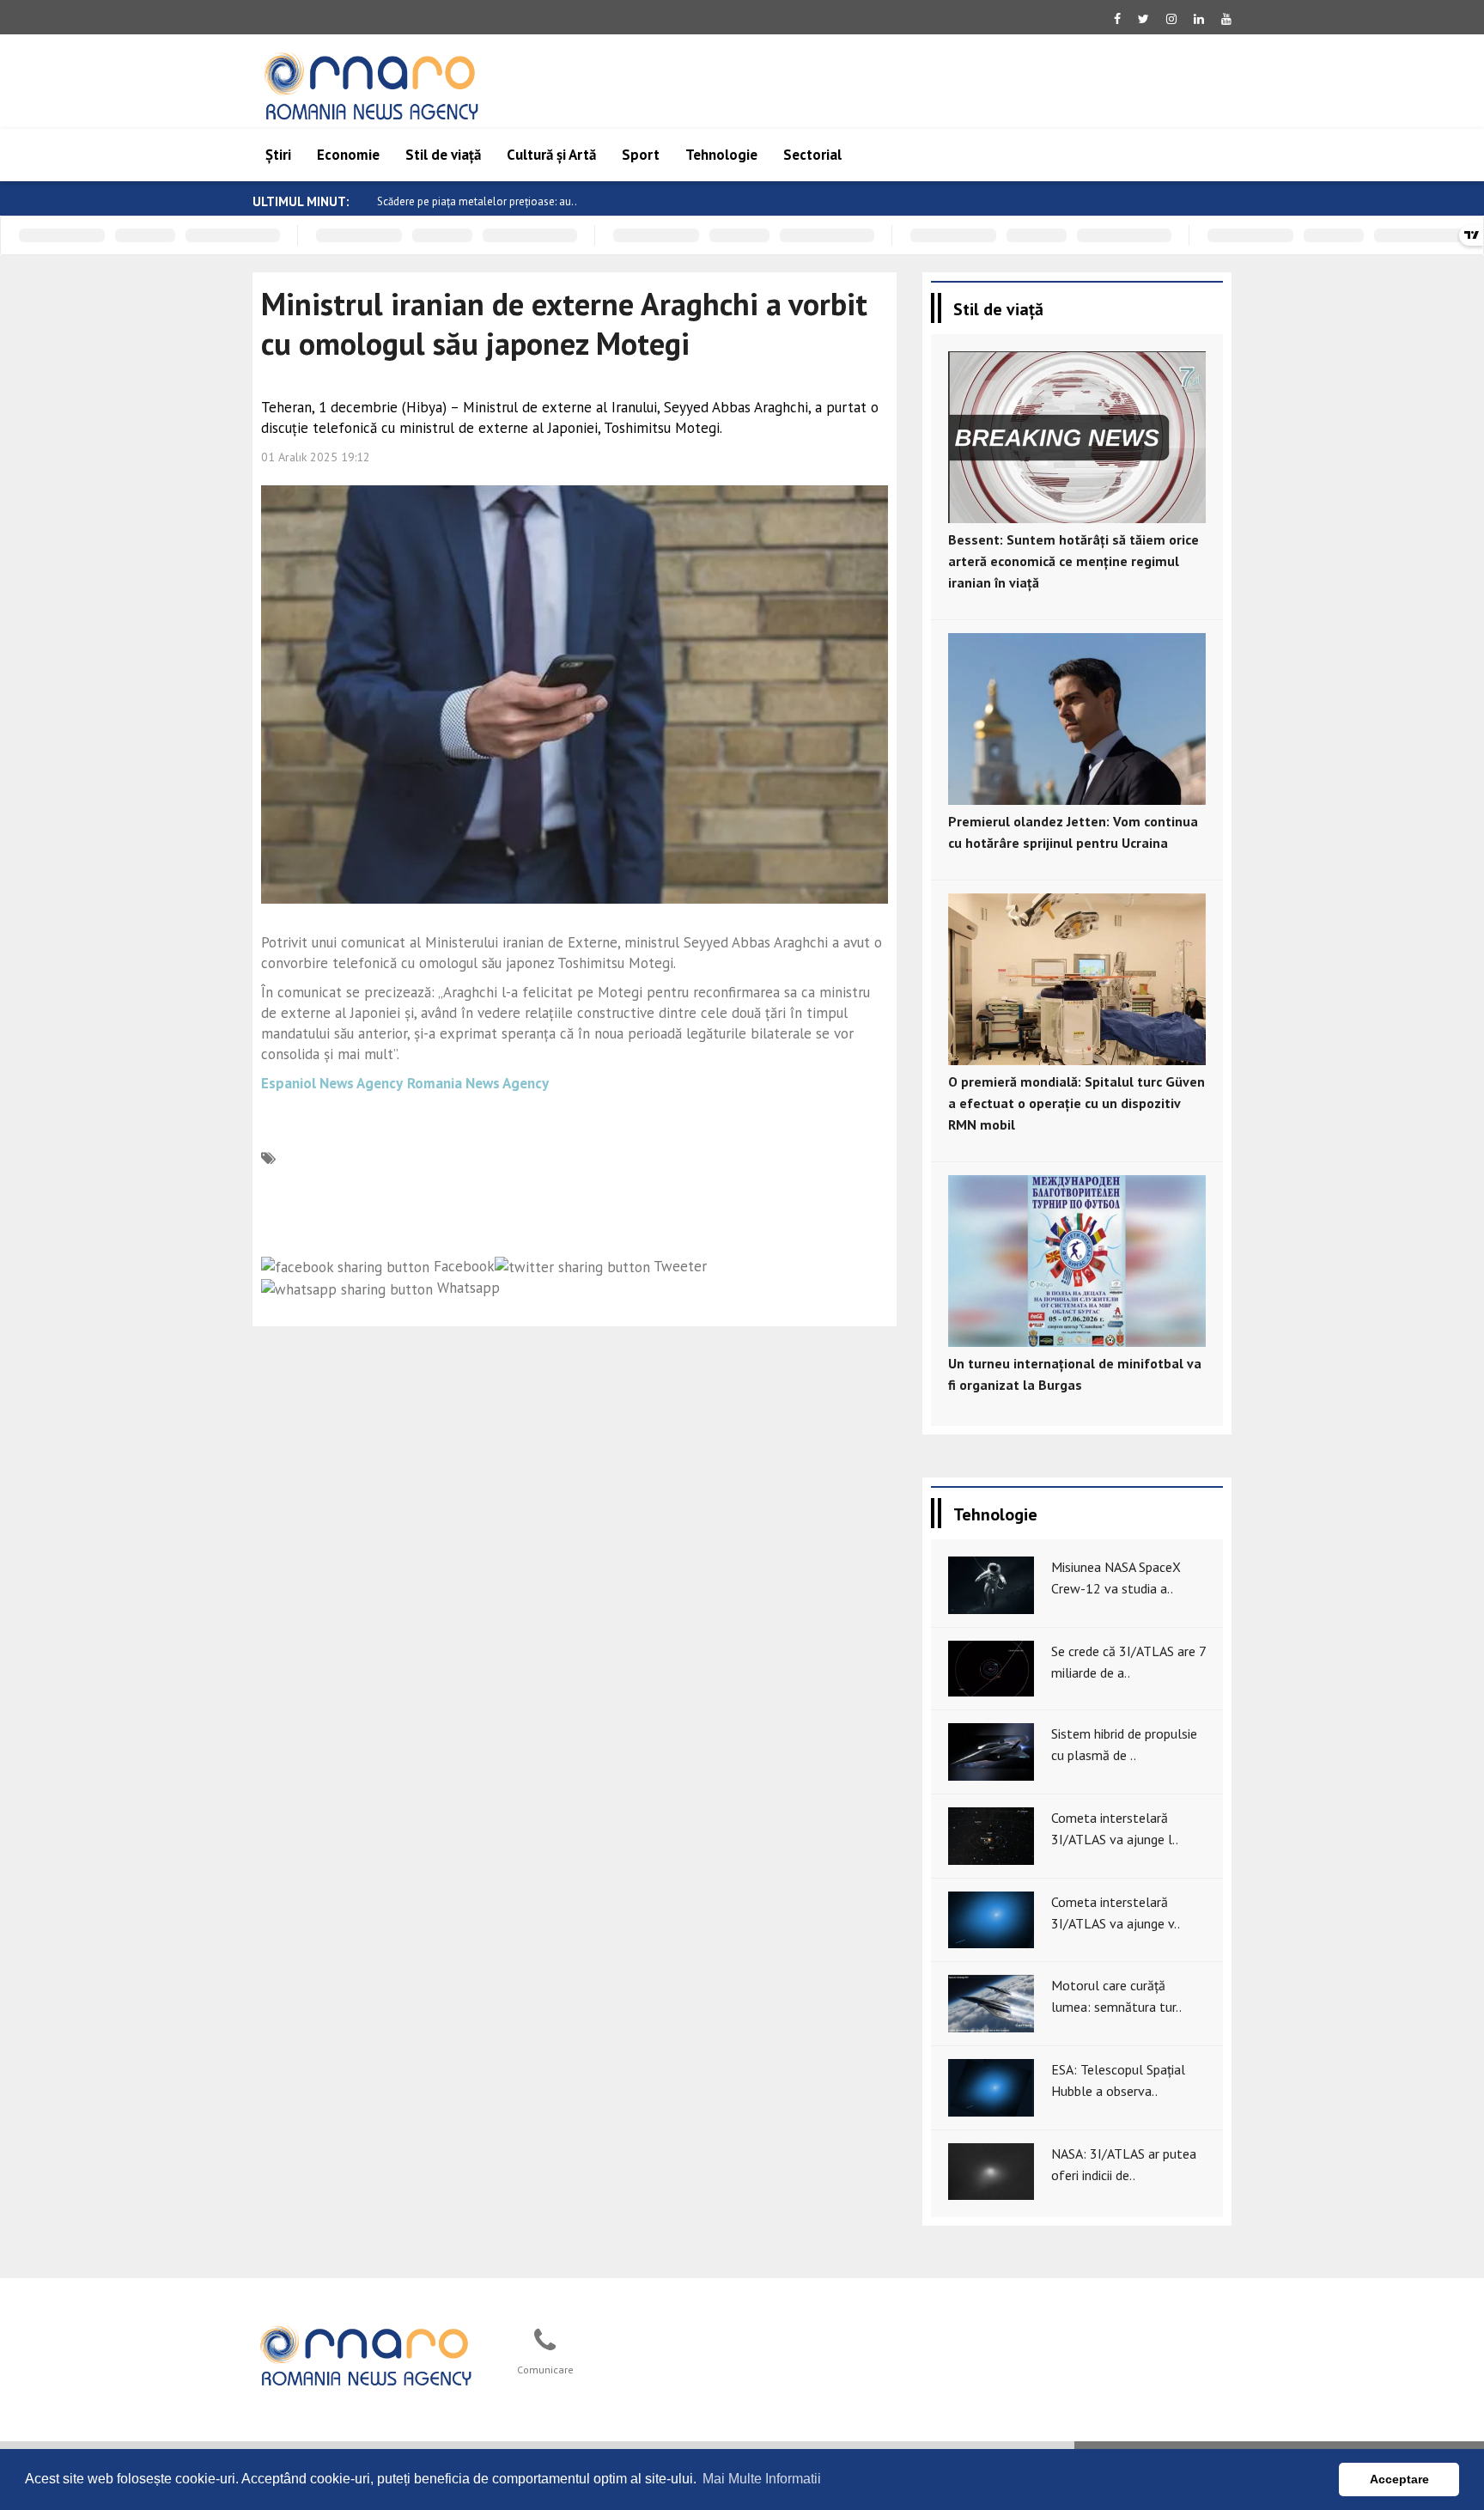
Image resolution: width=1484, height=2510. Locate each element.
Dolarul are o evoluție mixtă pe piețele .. (474, 201)
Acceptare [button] (1399, 2479)
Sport (641, 155)
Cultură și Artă (551, 155)
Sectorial (812, 155)
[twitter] (1143, 19)
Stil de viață (443, 155)
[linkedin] (1199, 19)
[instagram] (1171, 19)
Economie (348, 155)
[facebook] (1117, 19)
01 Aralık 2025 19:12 (316, 457)
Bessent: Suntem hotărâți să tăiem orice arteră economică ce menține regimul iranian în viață (1073, 561)
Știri (278, 155)
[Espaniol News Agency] (365, 2354)
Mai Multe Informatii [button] (762, 2479)
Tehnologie (721, 155)
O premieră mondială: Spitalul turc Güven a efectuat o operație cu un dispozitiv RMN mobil (1077, 1103)
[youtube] (1226, 19)
